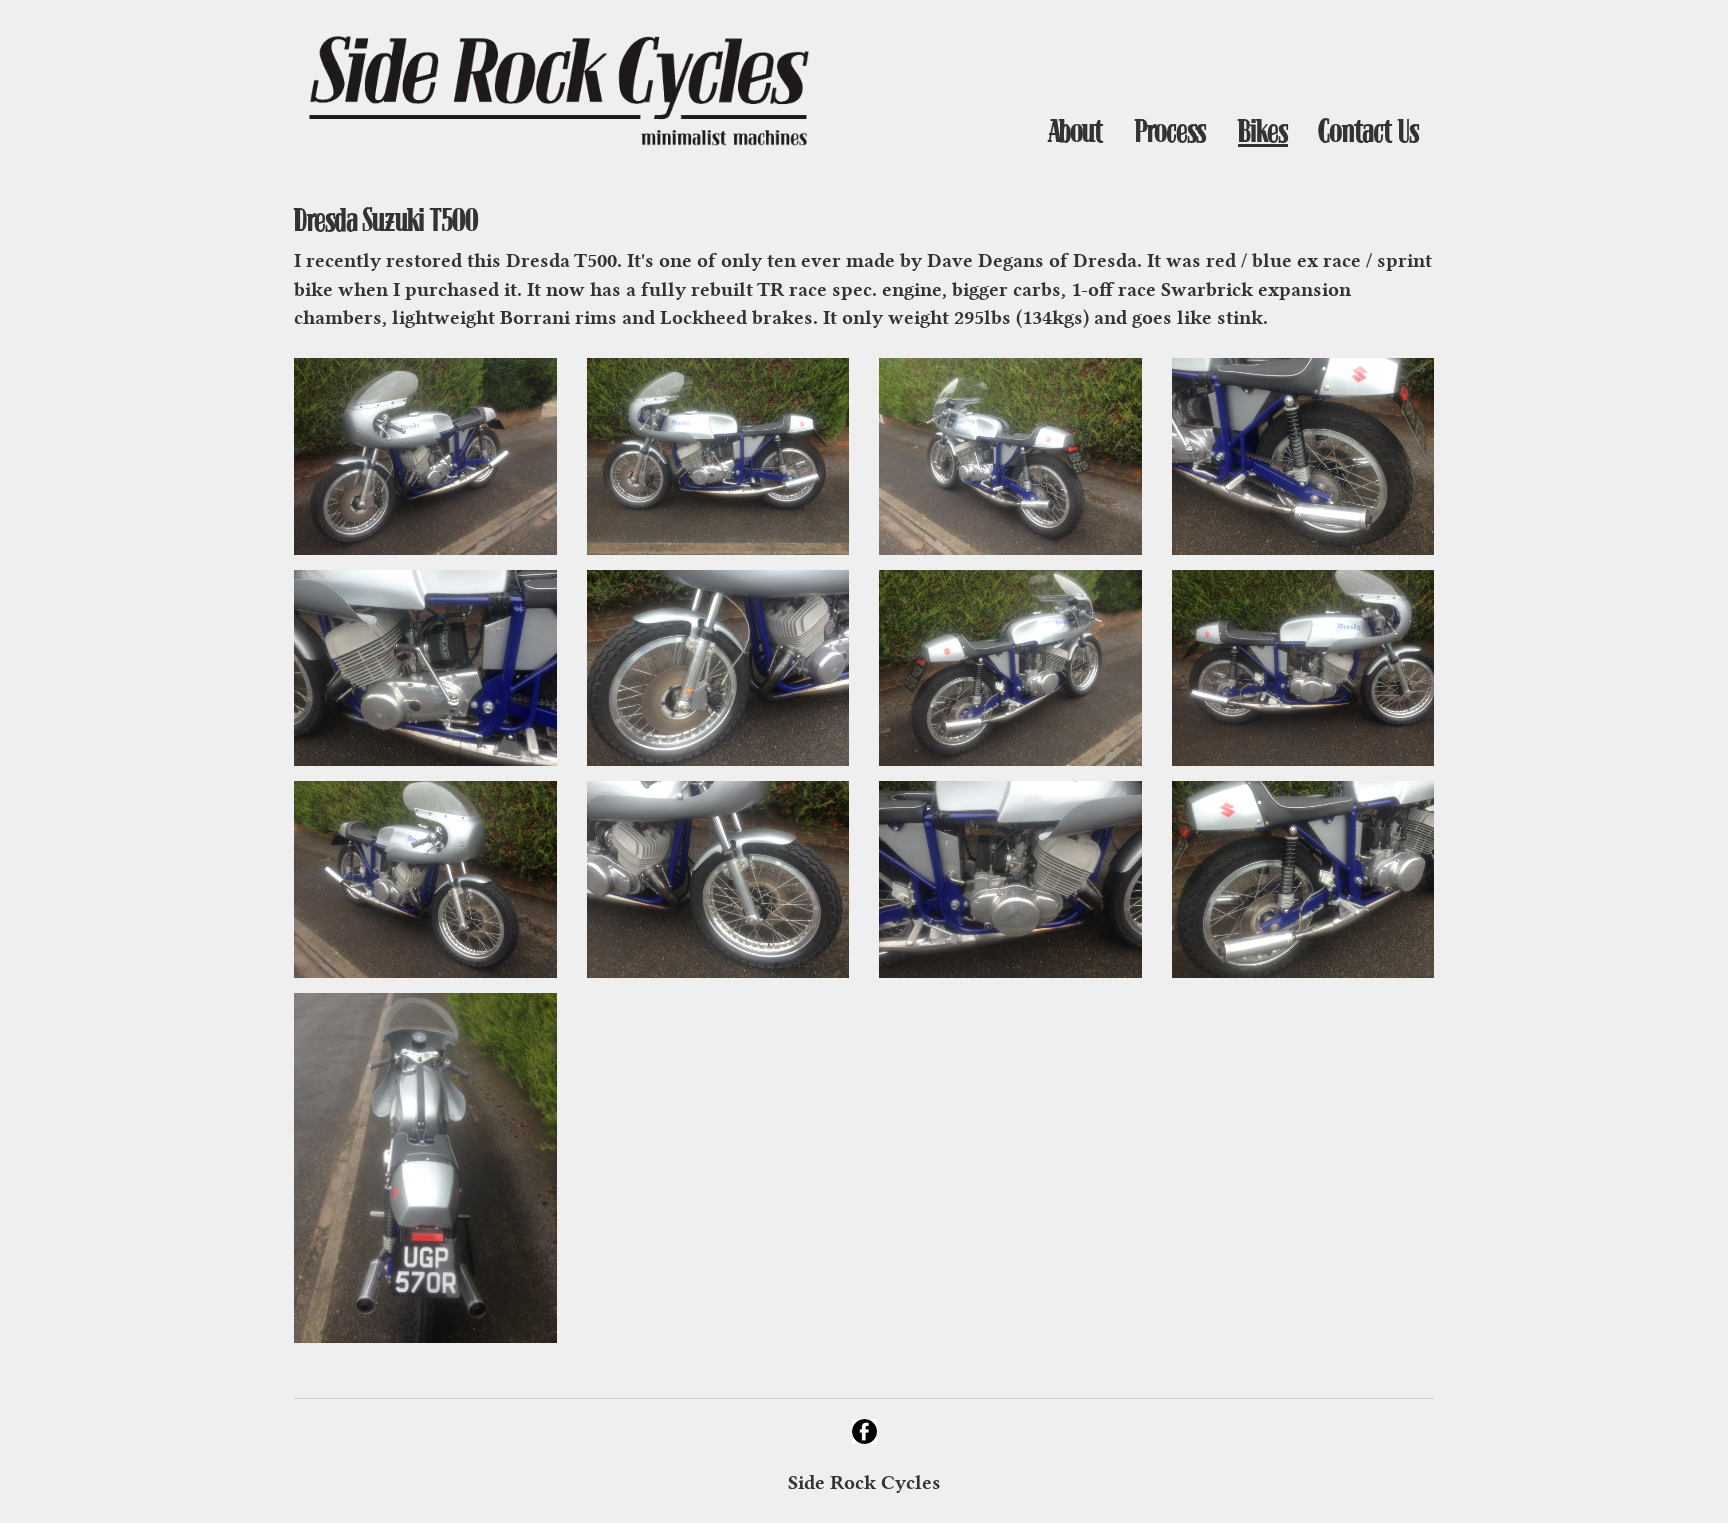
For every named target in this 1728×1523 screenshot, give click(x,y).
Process (1170, 131)
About (1075, 131)
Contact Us (1369, 131)
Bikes (1263, 131)
